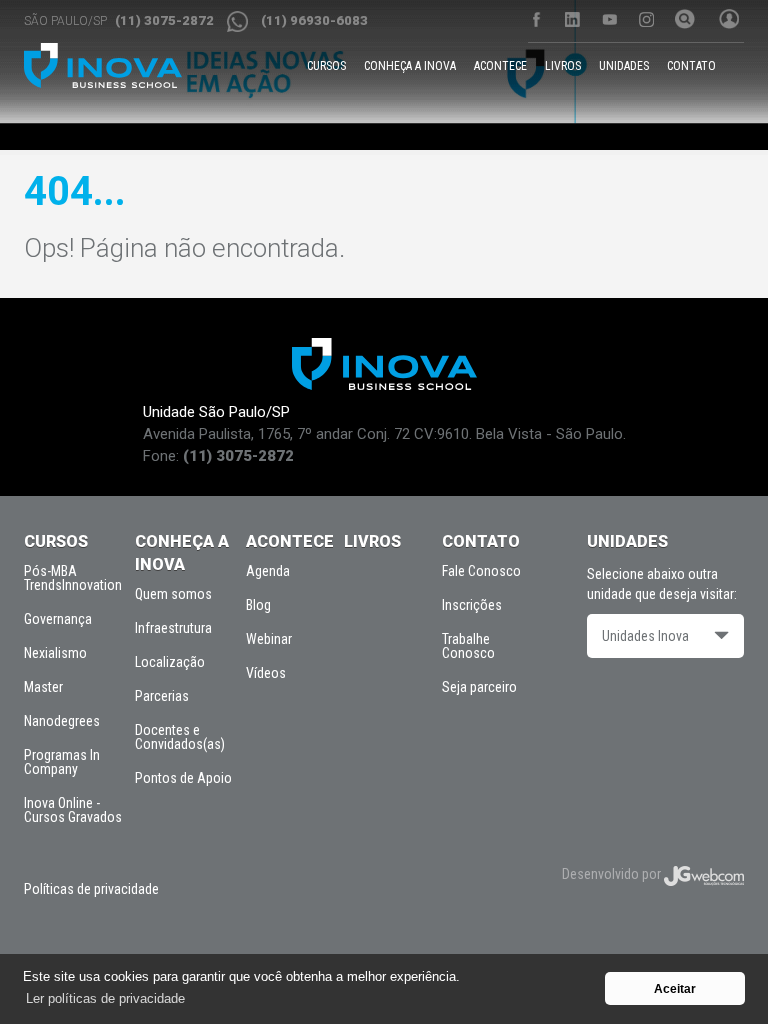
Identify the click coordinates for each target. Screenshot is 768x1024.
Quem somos (173, 594)
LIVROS (563, 66)
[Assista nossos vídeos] (609, 19)
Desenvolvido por (613, 874)
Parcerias (162, 696)
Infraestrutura (173, 628)
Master (43, 687)
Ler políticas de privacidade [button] (105, 998)
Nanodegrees (62, 721)
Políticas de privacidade (91, 889)
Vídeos (266, 673)
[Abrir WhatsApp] (718, 973)
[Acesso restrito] (725, 21)
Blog (258, 605)
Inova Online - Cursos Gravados (73, 810)
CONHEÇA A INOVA (410, 66)
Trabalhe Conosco (468, 646)
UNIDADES (624, 66)
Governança (58, 619)
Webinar (269, 639)
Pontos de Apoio (183, 778)
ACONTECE (500, 66)
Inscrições (472, 605)
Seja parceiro (479, 687)
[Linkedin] (572, 19)
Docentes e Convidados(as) (180, 737)
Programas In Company (62, 762)
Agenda (268, 571)
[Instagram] (646, 19)
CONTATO (691, 66)
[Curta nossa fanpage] (535, 19)
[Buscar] (682, 21)
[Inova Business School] (103, 65)
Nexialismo (55, 653)
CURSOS (326, 66)
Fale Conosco (481, 571)
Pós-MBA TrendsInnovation (73, 578)
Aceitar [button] (675, 988)
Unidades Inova (645, 636)
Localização (170, 662)
